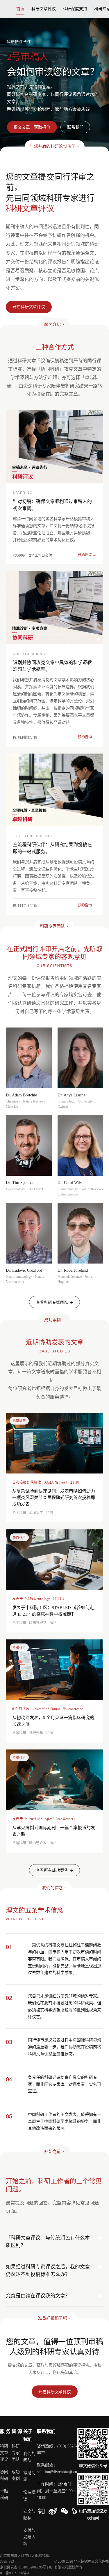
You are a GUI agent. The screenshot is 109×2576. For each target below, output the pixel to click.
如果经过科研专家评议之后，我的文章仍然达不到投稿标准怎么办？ (48, 2270)
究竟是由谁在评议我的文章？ (38, 2296)
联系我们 (75, 127)
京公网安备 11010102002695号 (23, 2567)
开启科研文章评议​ (29, 307)
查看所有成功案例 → (54, 1870)
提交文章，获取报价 (32, 127)
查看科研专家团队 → (54, 1302)
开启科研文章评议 (55, 2392)
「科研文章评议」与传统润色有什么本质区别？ (48, 2241)
